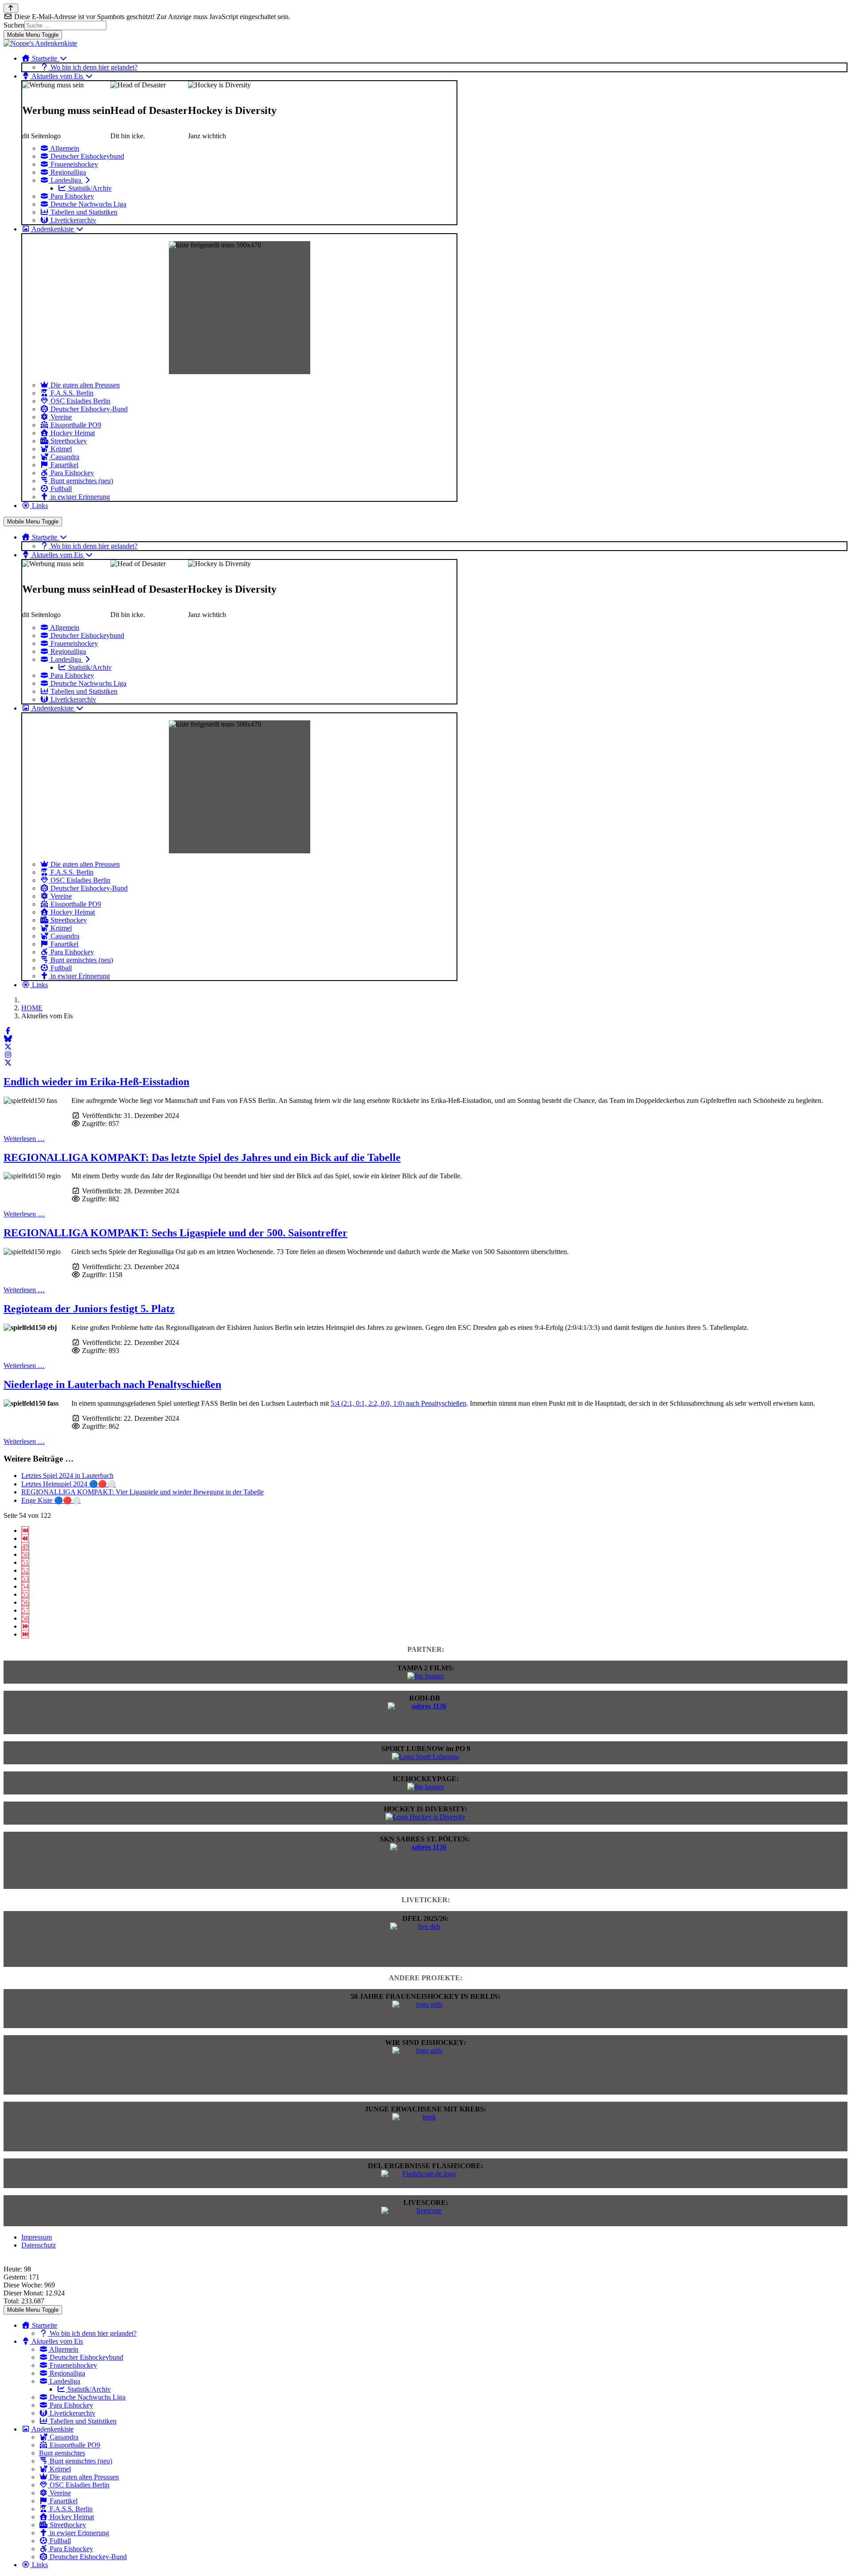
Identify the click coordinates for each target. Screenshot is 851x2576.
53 (25, 1578)
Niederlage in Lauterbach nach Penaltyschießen (112, 1384)
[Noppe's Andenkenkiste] (40, 43)
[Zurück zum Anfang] (11, 8)
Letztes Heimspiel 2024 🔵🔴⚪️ (68, 1484)
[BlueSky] (8, 1039)
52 (25, 1570)
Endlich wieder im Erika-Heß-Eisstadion (96, 1082)
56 (25, 1602)
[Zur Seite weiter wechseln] (25, 1626)
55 (25, 1594)
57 (25, 1610)
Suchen (14, 25)
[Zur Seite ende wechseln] (25, 1634)
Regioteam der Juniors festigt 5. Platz (89, 1309)
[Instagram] (8, 1055)
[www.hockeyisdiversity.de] (425, 1817)
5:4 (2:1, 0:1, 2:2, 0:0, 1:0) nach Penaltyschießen (398, 1403)
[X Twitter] (8, 1047)
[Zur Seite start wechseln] (25, 1530)
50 (25, 1554)
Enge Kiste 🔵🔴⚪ (51, 1500)
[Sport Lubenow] (426, 1757)
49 (25, 1546)
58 (25, 1618)
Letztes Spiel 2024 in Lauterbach (67, 1476)
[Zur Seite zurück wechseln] (25, 1538)
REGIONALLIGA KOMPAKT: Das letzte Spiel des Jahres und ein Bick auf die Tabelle (202, 1157)
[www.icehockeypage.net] (426, 1787)
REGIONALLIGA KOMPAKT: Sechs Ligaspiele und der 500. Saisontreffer (176, 1233)
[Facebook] (8, 1031)
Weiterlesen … (24, 1139)
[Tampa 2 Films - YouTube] (426, 1676)
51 (25, 1562)
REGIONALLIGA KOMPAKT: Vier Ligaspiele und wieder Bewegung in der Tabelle (142, 1492)
